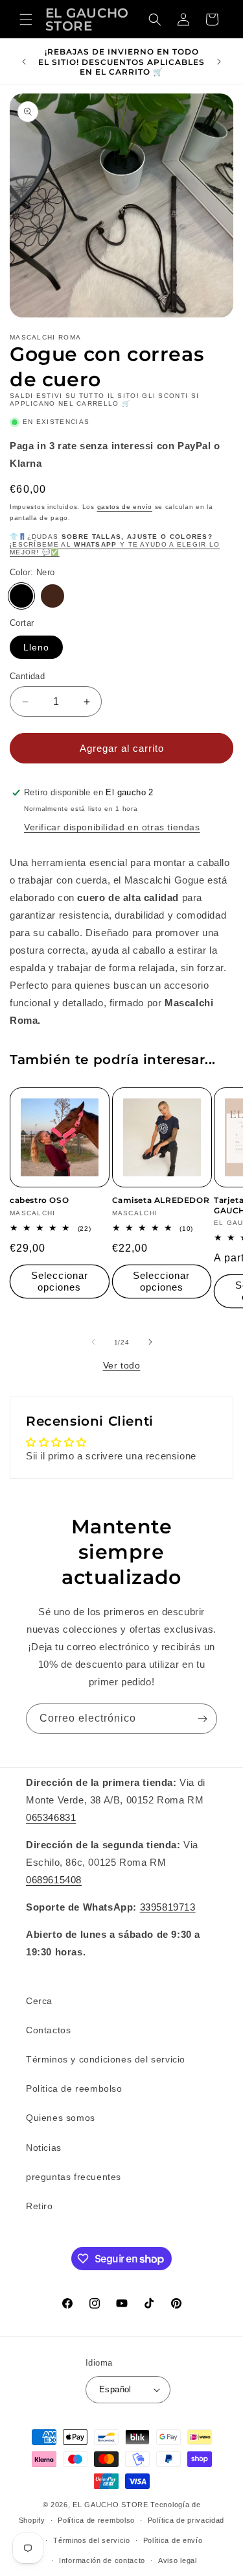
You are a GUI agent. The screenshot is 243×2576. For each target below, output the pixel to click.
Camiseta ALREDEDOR (161, 1200)
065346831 (51, 1817)
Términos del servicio (92, 2540)
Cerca (39, 2001)
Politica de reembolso (74, 2088)
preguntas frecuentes (74, 2177)
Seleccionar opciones (60, 1281)
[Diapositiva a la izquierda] (93, 1342)
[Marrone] (52, 596)
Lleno (36, 647)
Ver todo (122, 1365)
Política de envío (173, 2540)
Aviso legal (178, 2560)
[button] (26, 19)
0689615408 (54, 1880)
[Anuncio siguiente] (219, 62)
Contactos (48, 2030)
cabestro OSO (39, 1200)
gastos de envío (125, 507)
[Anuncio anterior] (24, 62)
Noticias (44, 2148)
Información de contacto (102, 2560)
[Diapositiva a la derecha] (150, 1342)
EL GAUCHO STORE (110, 2505)
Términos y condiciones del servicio (106, 2059)
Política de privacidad (186, 2520)
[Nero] (21, 596)
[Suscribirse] (202, 1719)
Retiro (40, 2206)
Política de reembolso (96, 2520)
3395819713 (168, 1907)
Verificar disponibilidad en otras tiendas (112, 827)
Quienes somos (61, 2118)
